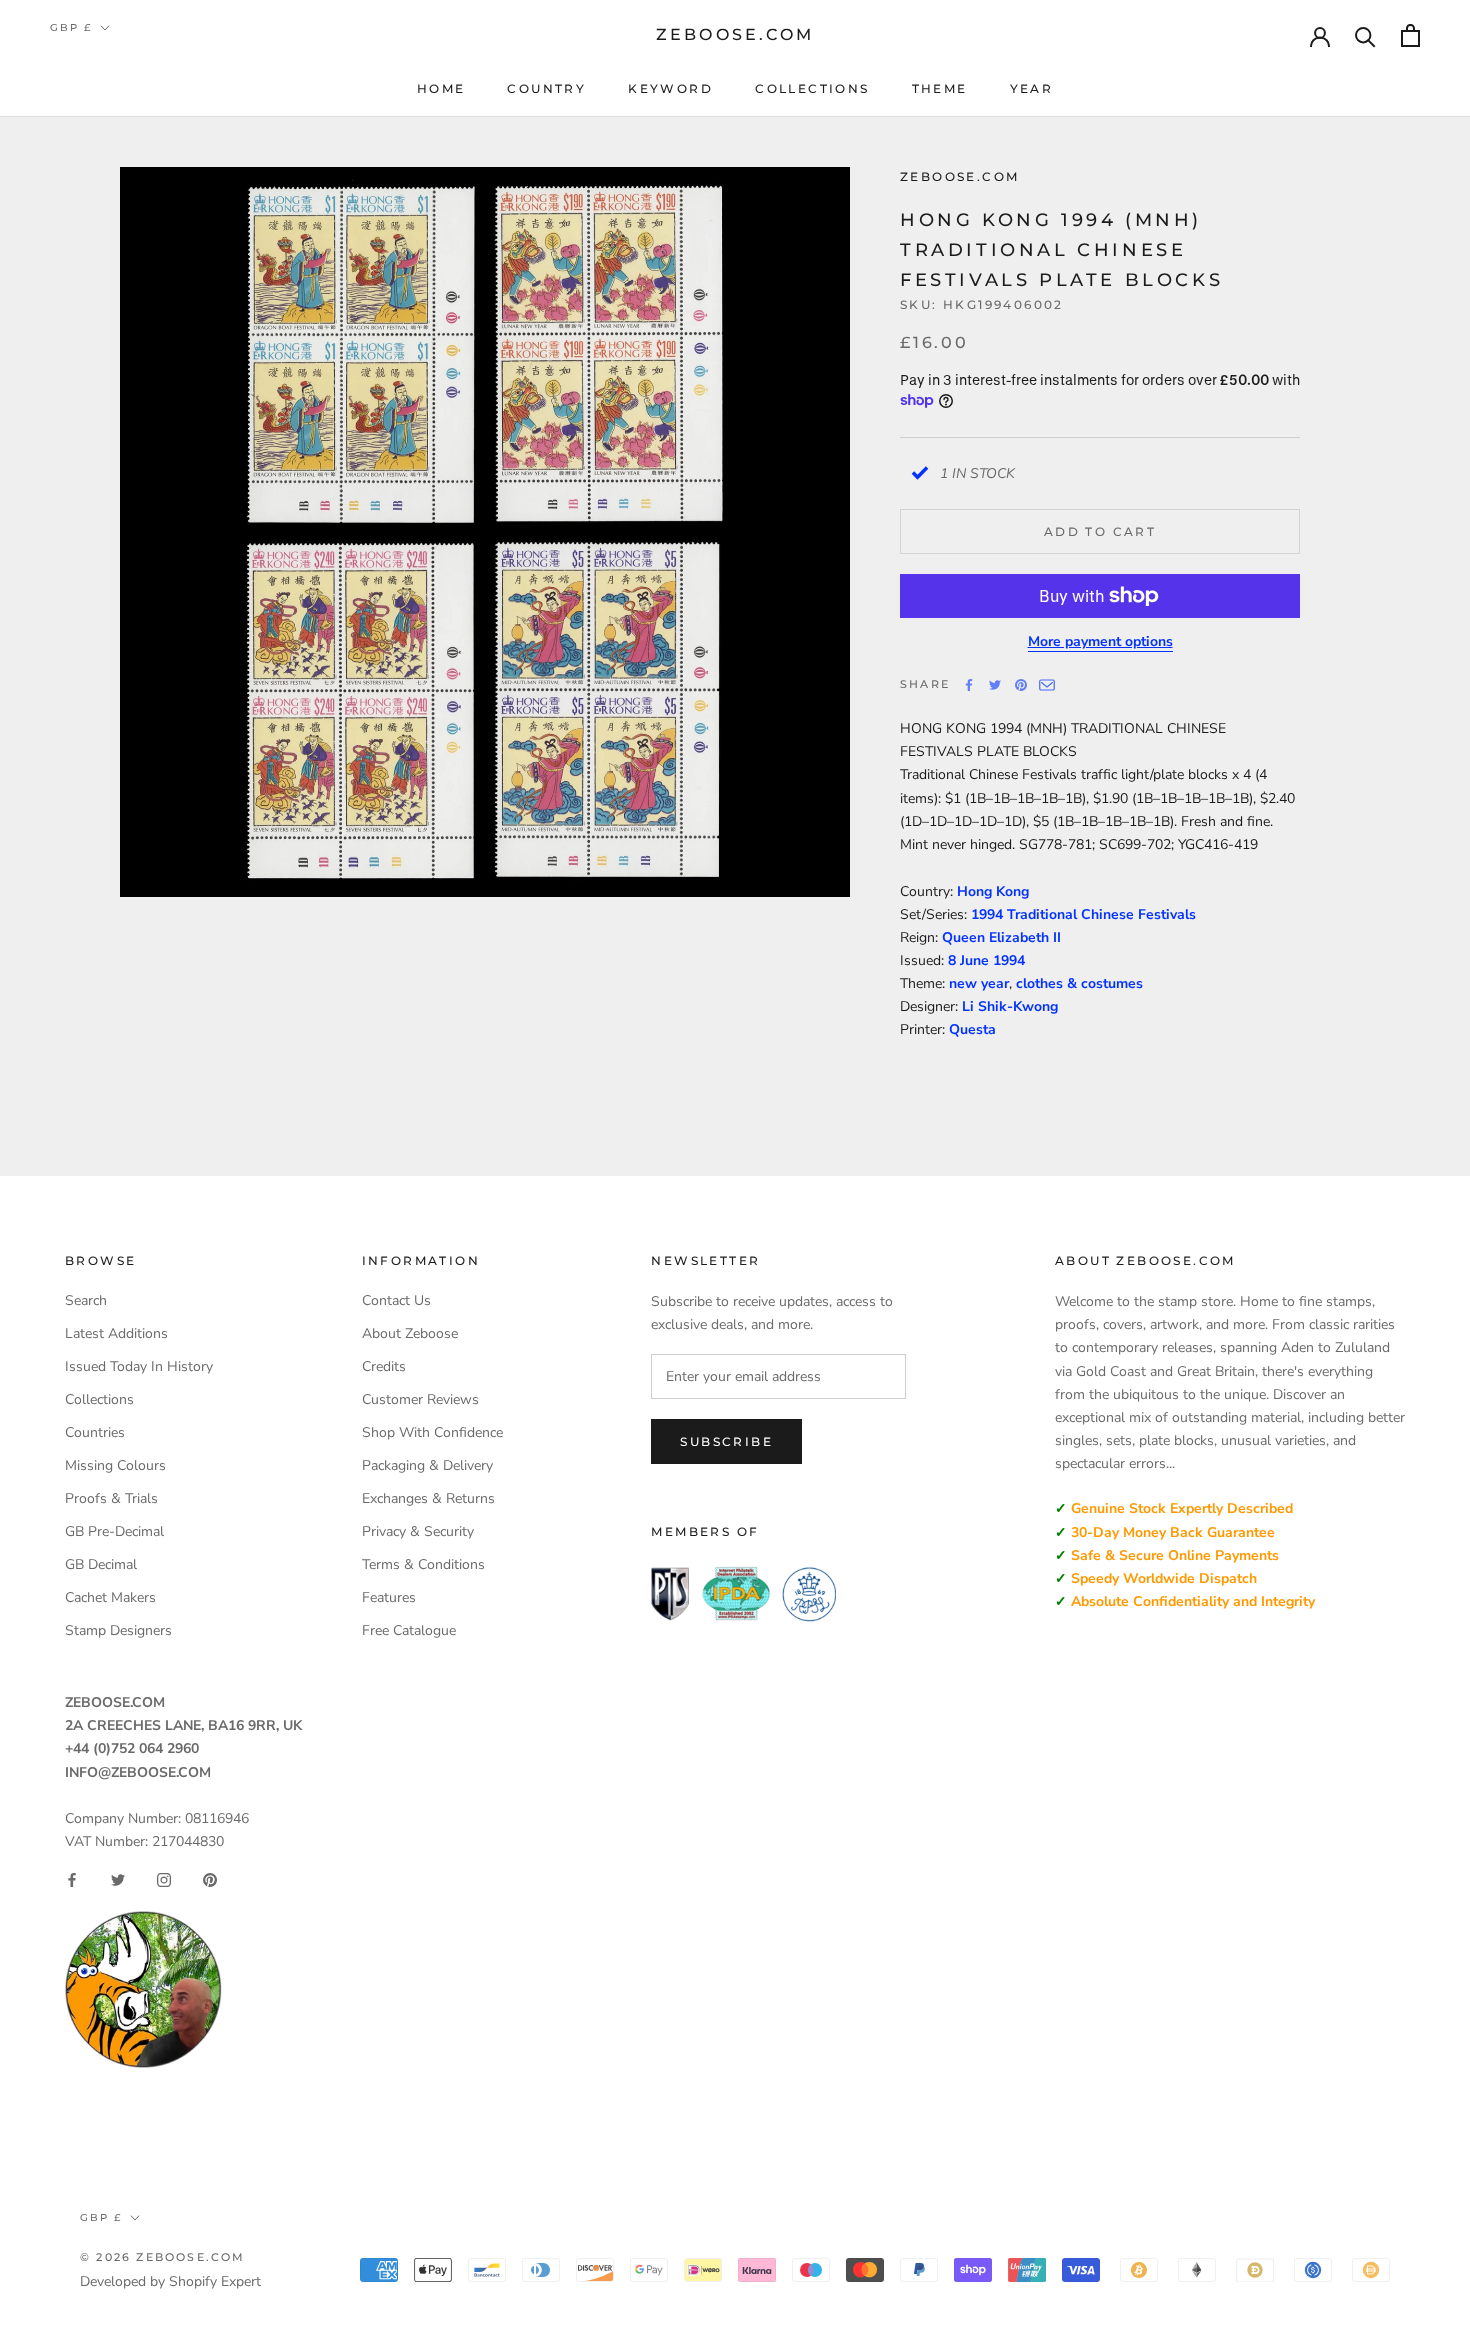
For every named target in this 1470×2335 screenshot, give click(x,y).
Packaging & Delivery (427, 1465)
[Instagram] (164, 1880)
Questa (972, 1029)
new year (979, 983)
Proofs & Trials (111, 1498)
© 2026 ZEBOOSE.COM (163, 2257)
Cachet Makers (110, 1597)
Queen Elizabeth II (1001, 937)
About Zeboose (410, 1333)
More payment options (1100, 641)
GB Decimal (101, 1564)
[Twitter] (995, 685)
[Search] (1365, 35)
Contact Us (396, 1300)
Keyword (670, 88)
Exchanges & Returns (428, 1498)
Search (86, 1300)
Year (1032, 88)
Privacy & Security (418, 1531)
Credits (384, 1366)
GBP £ (71, 27)
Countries (95, 1432)
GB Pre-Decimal (114, 1531)
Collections (812, 88)
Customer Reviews (420, 1399)
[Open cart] (1410, 35)
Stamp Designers (118, 1630)
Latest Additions (116, 1333)
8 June (970, 960)
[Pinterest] (1021, 685)
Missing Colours (115, 1465)
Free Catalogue (409, 1630)
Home (441, 88)
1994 (1009, 960)
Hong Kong (993, 891)
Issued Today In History (139, 1366)
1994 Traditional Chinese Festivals (1083, 914)
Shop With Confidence (432, 1432)
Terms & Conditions (423, 1564)
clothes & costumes (1079, 983)
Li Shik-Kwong (1010, 1006)
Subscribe (726, 1441)
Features (389, 1597)
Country (546, 88)
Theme (940, 88)
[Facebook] (969, 685)
